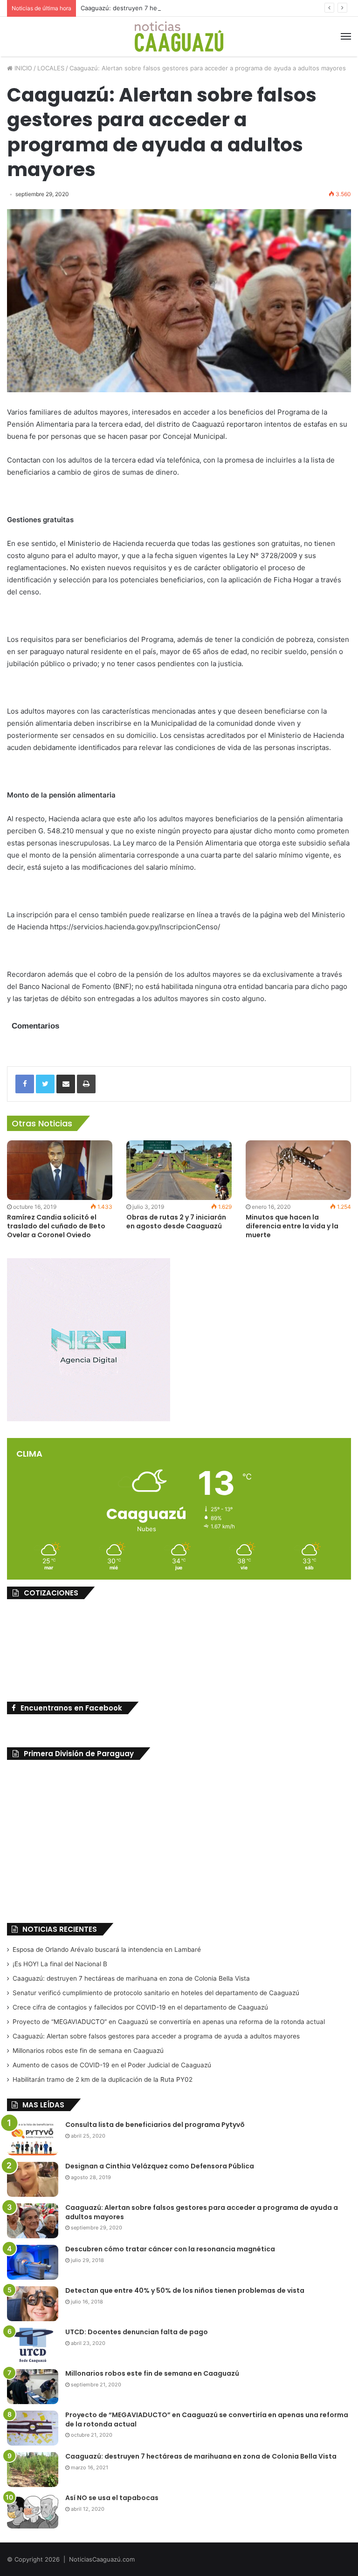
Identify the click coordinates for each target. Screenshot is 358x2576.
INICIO (22, 68)
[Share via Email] (66, 1084)
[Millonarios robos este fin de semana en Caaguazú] (33, 2387)
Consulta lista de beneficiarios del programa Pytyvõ (155, 2125)
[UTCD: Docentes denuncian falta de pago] (33, 2345)
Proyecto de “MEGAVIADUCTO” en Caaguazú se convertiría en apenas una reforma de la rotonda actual (169, 2022)
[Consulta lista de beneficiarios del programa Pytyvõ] (33, 2138)
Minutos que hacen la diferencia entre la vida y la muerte (292, 1226)
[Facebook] (25, 1084)
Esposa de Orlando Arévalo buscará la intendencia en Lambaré (107, 1949)
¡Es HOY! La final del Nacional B (60, 1964)
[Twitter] (45, 1084)
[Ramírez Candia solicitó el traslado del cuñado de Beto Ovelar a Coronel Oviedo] (60, 1170)
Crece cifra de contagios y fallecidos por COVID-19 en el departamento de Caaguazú (140, 2007)
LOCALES (51, 68)
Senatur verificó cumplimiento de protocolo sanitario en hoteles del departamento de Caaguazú (156, 1993)
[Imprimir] (86, 1084)
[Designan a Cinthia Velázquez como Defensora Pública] (33, 2179)
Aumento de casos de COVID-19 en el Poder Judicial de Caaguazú (112, 2065)
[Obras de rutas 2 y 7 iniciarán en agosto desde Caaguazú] (179, 1170)
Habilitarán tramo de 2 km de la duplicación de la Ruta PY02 (103, 2079)
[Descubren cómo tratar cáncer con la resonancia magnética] (33, 2262)
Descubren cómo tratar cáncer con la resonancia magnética (170, 2249)
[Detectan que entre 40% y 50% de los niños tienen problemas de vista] (33, 2304)
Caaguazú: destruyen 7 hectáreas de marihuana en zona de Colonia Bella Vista (195, 8)
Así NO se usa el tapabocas (112, 2498)
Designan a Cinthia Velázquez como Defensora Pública (160, 2166)
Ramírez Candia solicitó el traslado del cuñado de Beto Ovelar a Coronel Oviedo (56, 1226)
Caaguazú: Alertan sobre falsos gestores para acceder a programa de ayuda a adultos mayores (156, 2036)
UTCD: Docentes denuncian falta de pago (137, 2332)
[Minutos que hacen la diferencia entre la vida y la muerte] (298, 1170)
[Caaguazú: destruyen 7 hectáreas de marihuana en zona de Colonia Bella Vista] (33, 2470)
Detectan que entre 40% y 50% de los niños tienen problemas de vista (185, 2290)
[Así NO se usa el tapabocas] (33, 2511)
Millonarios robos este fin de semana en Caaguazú (88, 2051)
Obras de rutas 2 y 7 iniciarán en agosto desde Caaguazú (176, 1222)
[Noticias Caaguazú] (179, 37)
